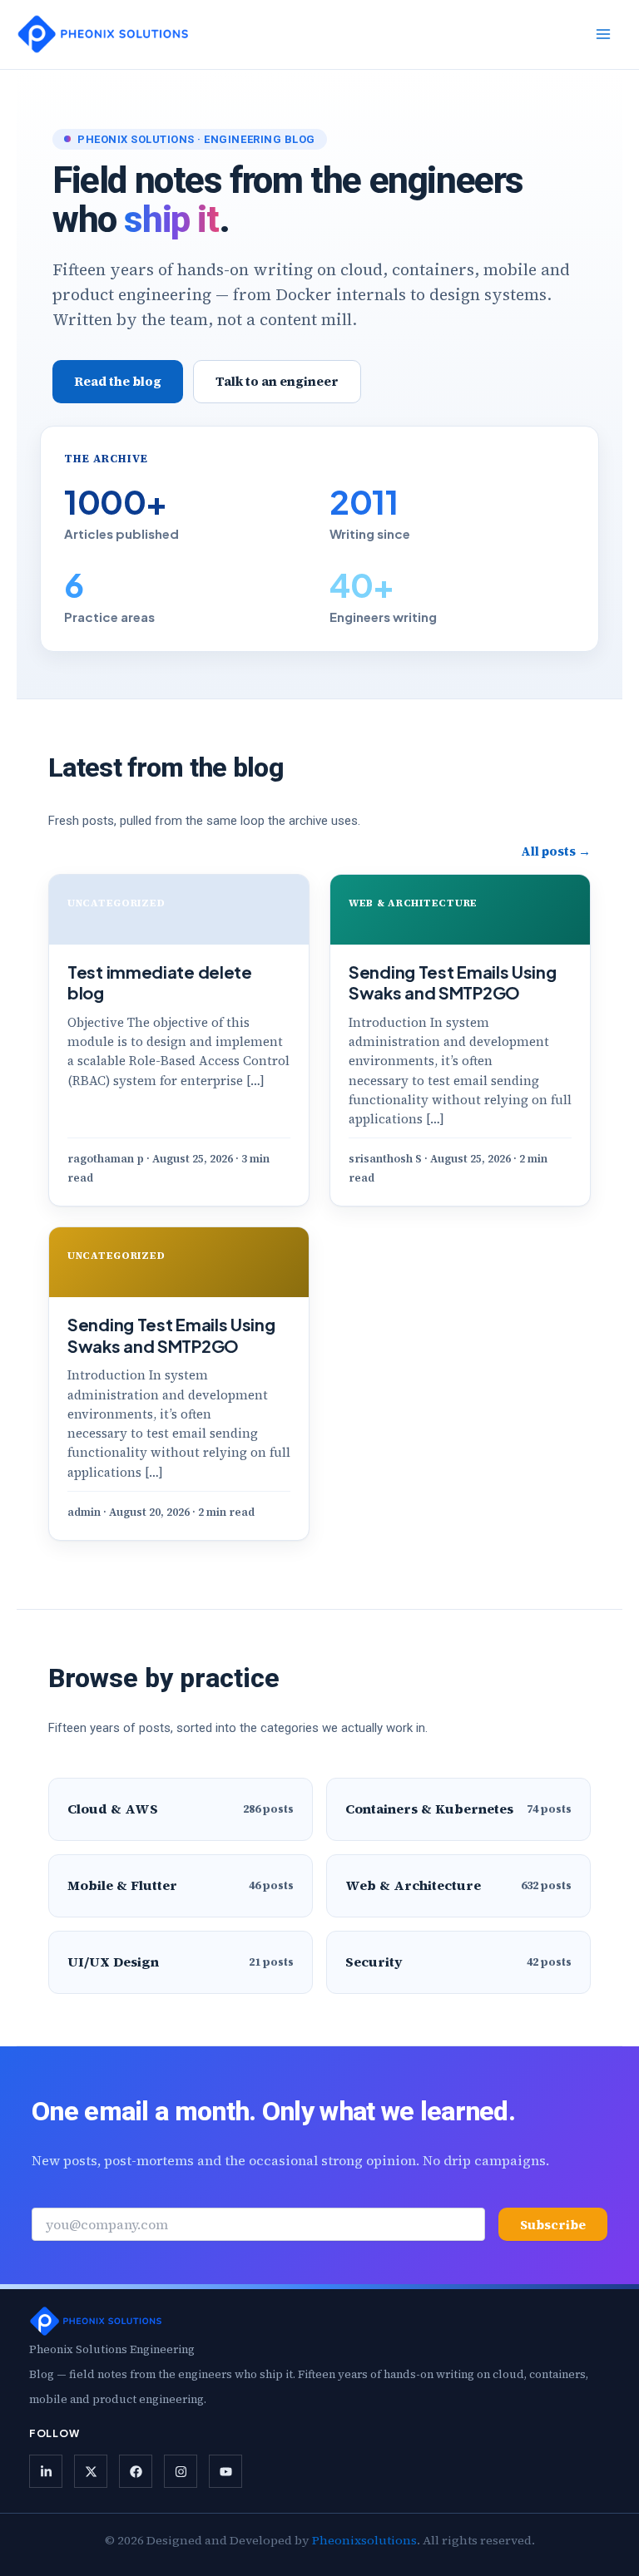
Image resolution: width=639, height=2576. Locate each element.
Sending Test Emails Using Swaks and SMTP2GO (453, 982)
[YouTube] (225, 2471)
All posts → (556, 851)
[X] (91, 2471)
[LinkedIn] (46, 2471)
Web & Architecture (413, 903)
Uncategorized (116, 903)
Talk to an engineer (277, 381)
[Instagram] (181, 2471)
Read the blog (118, 381)
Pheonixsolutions (364, 2540)
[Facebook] (136, 2471)
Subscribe (553, 2225)
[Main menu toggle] (603, 34)
